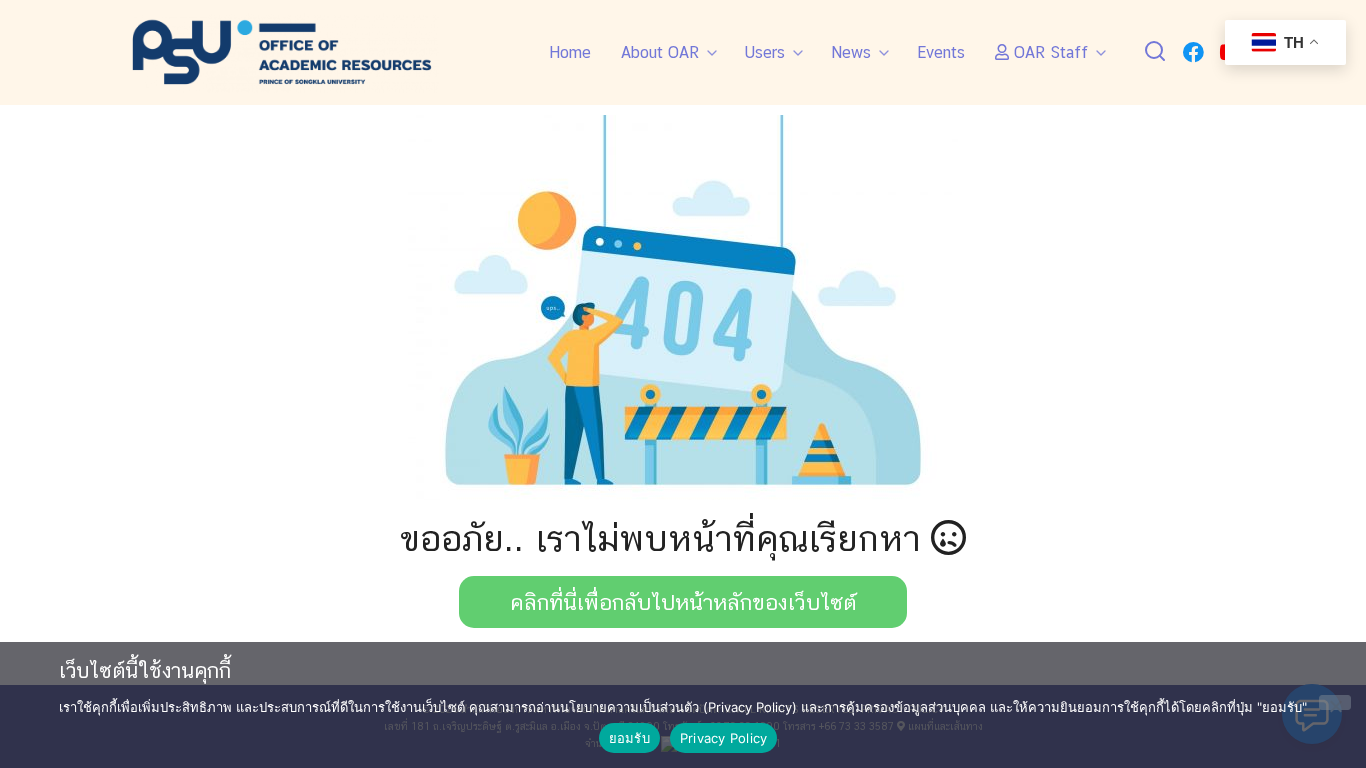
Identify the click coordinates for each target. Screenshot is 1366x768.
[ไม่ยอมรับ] (1335, 702)
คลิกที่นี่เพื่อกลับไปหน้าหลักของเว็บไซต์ (683, 602)
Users (765, 52)
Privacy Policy (724, 738)
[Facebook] (1193, 52)
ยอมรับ (629, 738)
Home (570, 52)
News (851, 52)
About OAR (660, 52)
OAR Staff (1048, 52)
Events (941, 52)
